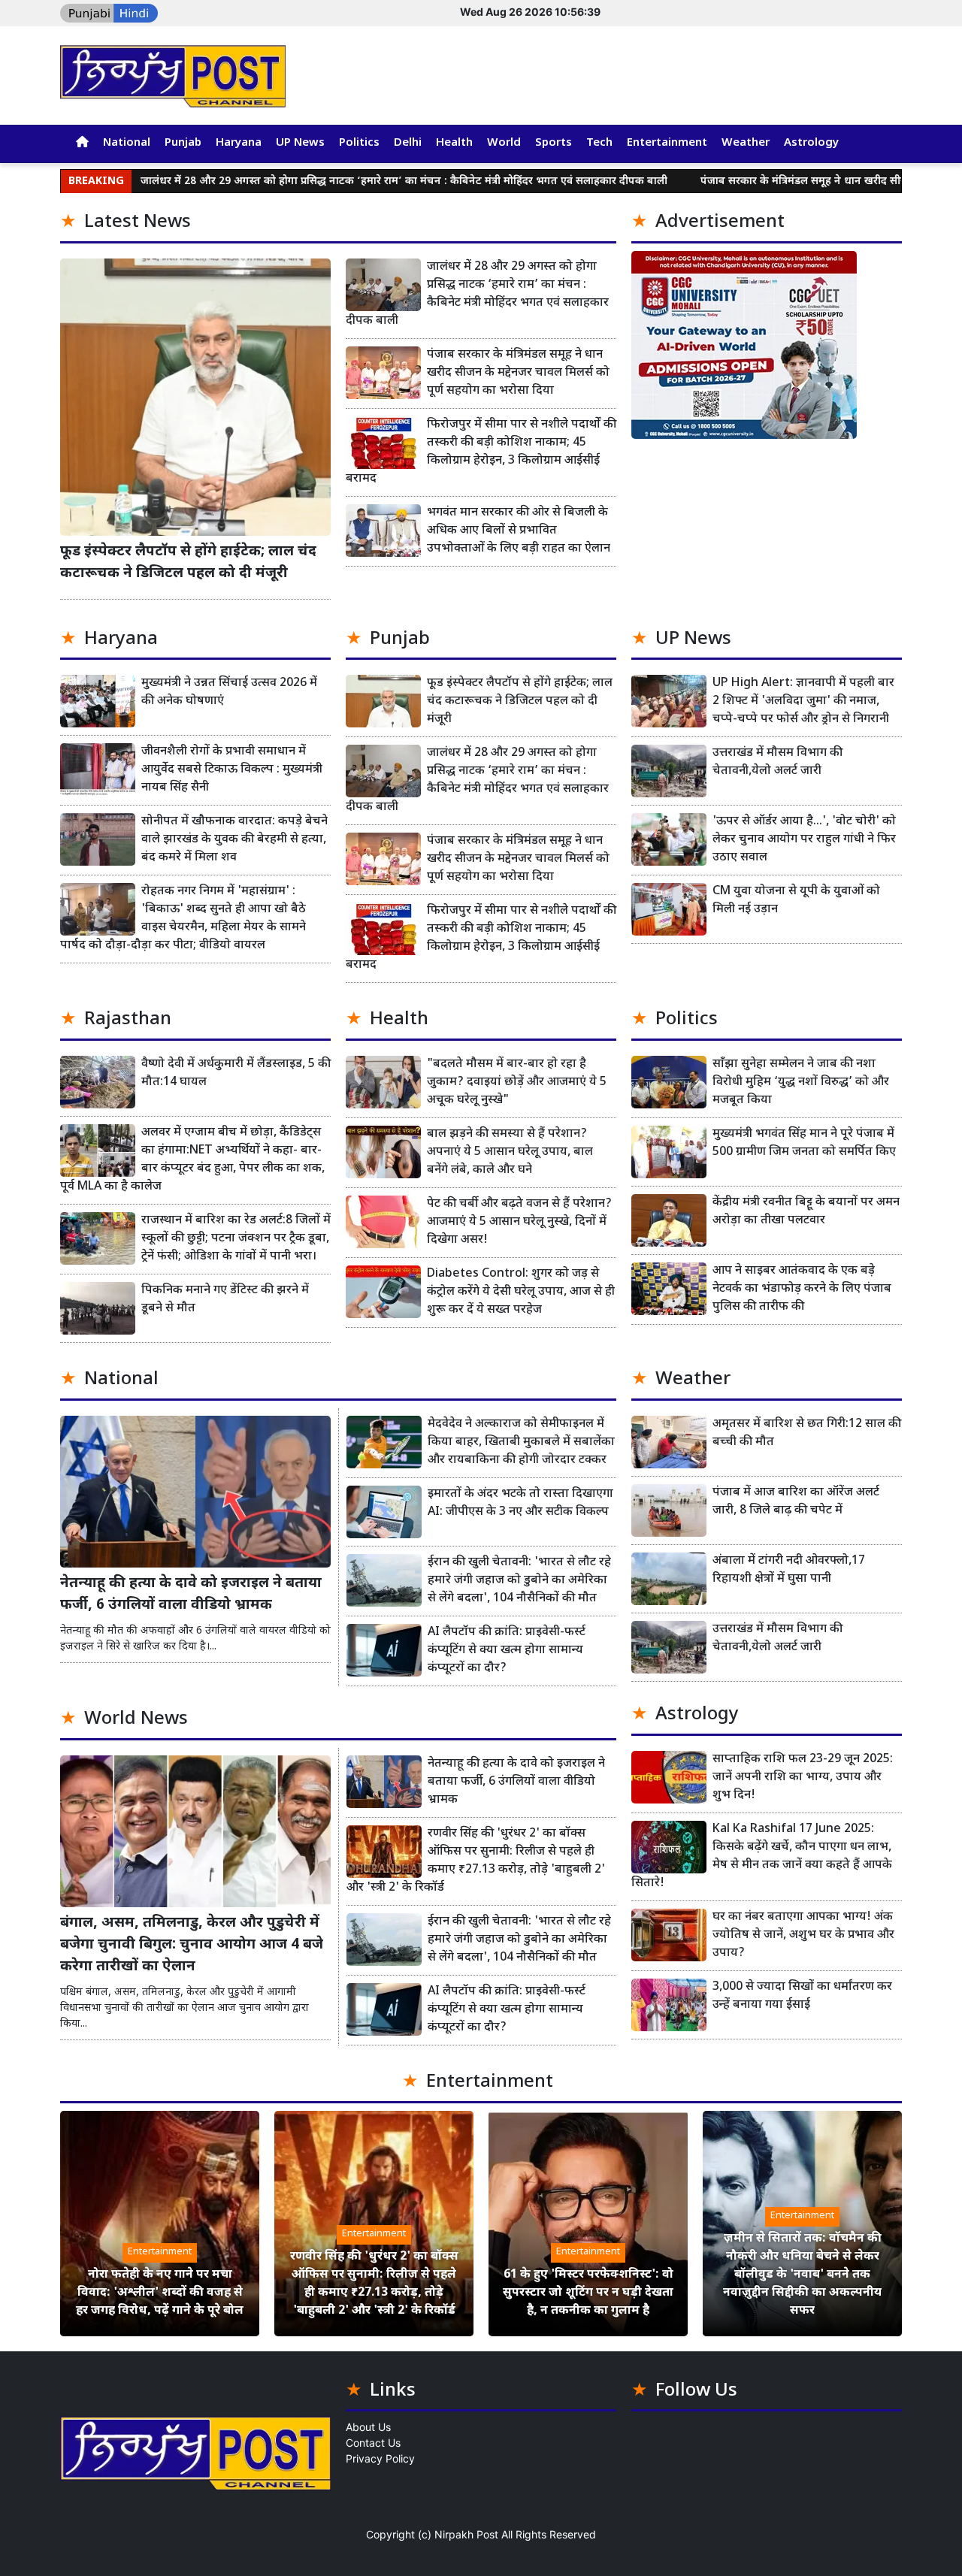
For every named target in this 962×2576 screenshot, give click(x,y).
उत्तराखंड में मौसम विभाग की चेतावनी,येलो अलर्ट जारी (777, 762)
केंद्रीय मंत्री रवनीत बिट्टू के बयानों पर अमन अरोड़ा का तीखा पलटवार (806, 1212)
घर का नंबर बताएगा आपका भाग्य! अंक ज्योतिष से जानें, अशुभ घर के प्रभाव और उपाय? (803, 1935)
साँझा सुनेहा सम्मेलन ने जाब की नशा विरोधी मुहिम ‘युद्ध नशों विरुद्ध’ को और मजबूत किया (801, 1082)
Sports (554, 143)
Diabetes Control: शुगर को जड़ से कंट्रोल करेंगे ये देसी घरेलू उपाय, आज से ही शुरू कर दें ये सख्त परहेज (521, 1292)
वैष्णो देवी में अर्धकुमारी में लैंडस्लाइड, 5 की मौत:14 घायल (236, 1073)
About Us (368, 2427)
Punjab (183, 143)
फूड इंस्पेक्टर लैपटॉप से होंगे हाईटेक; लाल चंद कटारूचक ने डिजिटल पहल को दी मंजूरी (188, 563)
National (127, 143)
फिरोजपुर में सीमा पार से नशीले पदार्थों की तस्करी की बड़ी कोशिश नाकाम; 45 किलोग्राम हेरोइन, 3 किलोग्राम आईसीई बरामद (481, 452)
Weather (746, 143)
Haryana (239, 143)
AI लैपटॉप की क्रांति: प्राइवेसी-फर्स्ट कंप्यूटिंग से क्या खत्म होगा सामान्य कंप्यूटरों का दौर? (507, 1651)
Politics (359, 143)
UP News (300, 143)
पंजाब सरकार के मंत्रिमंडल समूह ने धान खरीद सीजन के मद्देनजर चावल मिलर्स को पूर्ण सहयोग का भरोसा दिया (518, 373)
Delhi (408, 143)
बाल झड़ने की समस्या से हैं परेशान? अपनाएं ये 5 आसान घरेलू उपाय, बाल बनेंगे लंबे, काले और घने (510, 1152)
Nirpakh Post (466, 2534)
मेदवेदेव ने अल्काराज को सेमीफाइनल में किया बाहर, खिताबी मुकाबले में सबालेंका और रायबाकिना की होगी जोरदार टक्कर (521, 1442)
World (504, 143)
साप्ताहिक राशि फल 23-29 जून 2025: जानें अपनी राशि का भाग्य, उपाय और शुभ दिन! (803, 1778)
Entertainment (667, 143)
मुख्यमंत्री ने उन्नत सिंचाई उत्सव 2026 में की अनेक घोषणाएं (229, 692)
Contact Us (373, 2443)
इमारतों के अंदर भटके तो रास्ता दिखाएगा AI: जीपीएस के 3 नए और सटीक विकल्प (520, 1503)
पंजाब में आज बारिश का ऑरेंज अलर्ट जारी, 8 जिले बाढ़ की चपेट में (796, 1502)
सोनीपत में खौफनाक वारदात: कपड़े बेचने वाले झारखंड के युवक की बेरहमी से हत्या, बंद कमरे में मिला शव (234, 840)
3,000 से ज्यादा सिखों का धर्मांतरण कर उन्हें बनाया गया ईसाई (802, 1996)
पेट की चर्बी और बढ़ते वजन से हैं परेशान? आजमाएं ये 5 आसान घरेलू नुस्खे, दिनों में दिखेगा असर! (519, 1222)
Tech (599, 143)
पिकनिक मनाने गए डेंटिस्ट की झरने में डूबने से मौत (225, 1300)
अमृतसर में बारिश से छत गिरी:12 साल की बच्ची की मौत (807, 1433)
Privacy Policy (380, 2458)
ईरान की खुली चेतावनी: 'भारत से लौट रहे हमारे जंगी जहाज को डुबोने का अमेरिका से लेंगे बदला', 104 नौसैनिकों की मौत (519, 1581)
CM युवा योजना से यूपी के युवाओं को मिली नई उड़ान (796, 901)
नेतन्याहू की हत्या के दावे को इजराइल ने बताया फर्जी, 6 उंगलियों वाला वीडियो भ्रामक (191, 1595)
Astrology (811, 143)
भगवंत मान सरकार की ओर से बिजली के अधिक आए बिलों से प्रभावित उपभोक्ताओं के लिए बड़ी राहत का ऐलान (519, 531)
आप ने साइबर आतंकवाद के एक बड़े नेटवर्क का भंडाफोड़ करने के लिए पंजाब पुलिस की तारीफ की (802, 1289)
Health (454, 143)
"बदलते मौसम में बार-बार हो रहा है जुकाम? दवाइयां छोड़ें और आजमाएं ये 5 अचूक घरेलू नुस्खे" (517, 1082)
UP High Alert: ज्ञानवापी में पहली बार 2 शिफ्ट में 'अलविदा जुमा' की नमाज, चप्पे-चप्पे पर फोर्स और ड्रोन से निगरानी (803, 701)
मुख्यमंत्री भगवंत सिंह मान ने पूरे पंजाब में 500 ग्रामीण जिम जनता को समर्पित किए (804, 1143)
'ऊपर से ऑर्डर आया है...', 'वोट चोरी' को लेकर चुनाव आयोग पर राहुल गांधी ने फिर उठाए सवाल (804, 840)
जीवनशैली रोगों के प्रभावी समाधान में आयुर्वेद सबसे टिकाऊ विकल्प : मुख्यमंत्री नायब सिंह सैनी (232, 770)
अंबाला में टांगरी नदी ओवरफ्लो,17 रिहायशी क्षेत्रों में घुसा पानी (789, 1570)
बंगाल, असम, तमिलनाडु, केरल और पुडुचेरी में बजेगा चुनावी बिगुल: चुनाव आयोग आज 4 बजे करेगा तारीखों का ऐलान (192, 1945)
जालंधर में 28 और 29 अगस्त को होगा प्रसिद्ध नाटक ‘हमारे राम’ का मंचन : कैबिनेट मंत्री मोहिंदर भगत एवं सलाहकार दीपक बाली (314, 181)
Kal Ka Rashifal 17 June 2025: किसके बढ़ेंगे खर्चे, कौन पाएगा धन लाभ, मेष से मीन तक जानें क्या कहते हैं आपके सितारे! (762, 1856)
